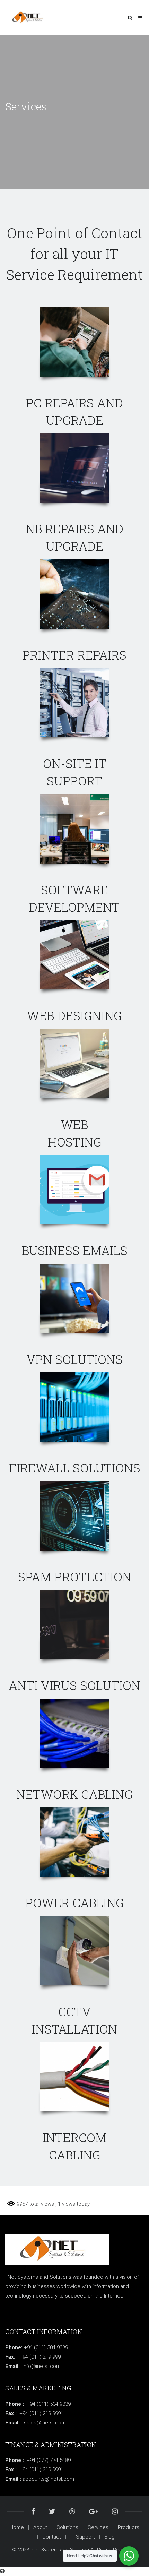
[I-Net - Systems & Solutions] (30, 17)
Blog (109, 2537)
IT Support (83, 2537)
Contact (52, 2537)
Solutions (67, 2527)
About (40, 2527)
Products (129, 2527)
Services (98, 2527)
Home (17, 2527)
